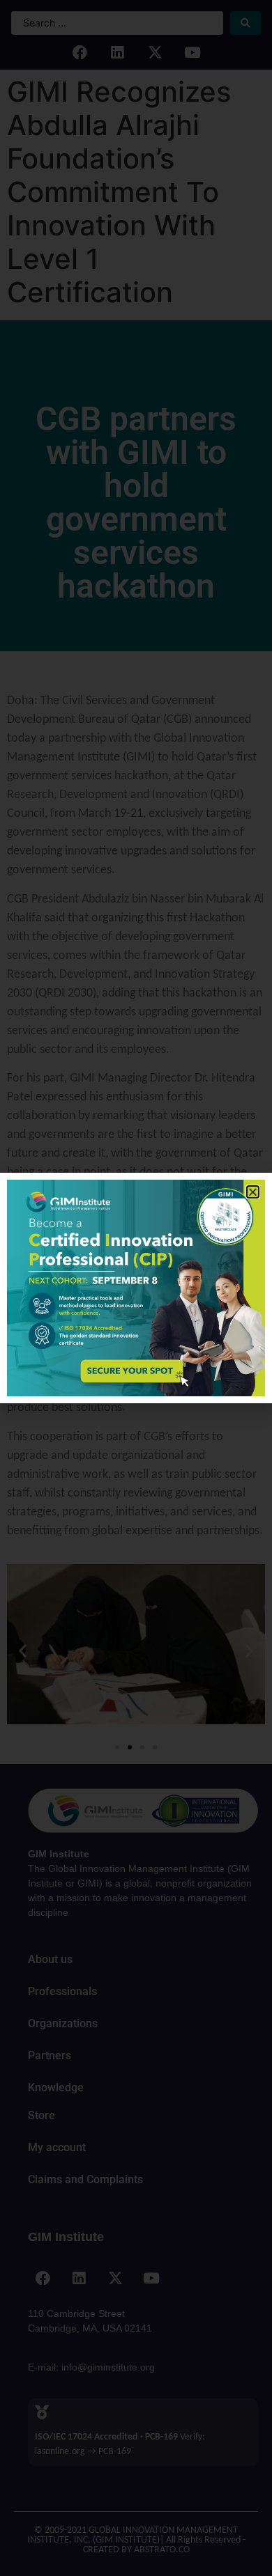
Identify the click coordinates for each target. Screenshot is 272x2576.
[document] (136, 1288)
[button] (253, 1192)
